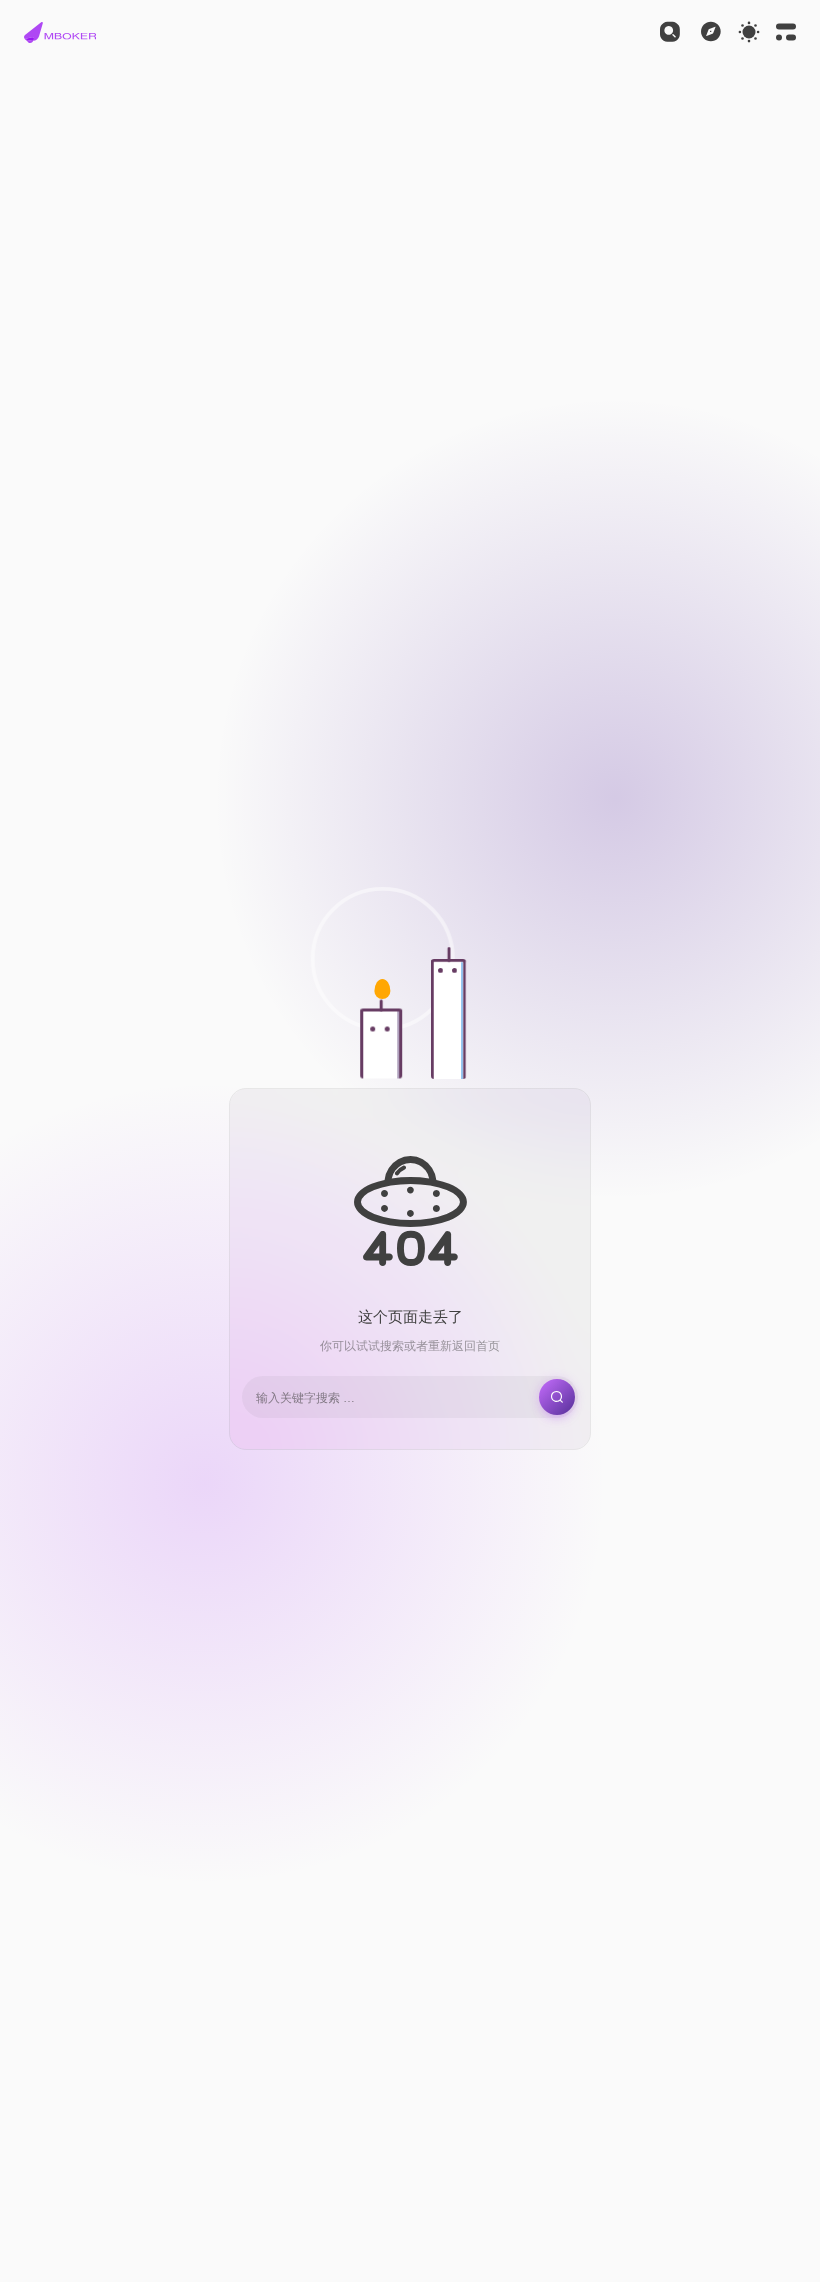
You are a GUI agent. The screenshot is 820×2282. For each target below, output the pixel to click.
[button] (60, 32)
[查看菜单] (711, 32)
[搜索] (670, 32)
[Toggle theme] (749, 32)
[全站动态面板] (786, 32)
